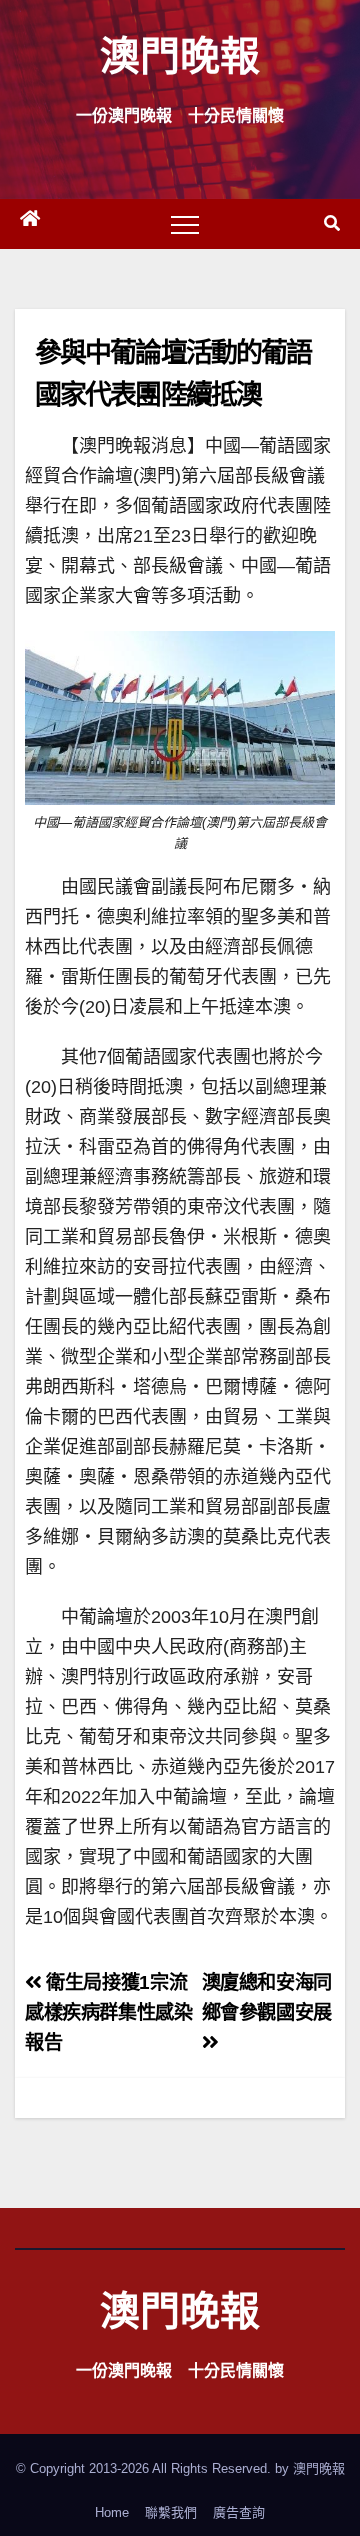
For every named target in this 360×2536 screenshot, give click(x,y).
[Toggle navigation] (185, 224)
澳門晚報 (180, 54)
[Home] (30, 224)
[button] (332, 223)
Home (112, 2512)
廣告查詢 (239, 2512)
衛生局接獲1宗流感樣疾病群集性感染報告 (109, 2012)
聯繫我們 (171, 2512)
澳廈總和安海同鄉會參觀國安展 (267, 1997)
